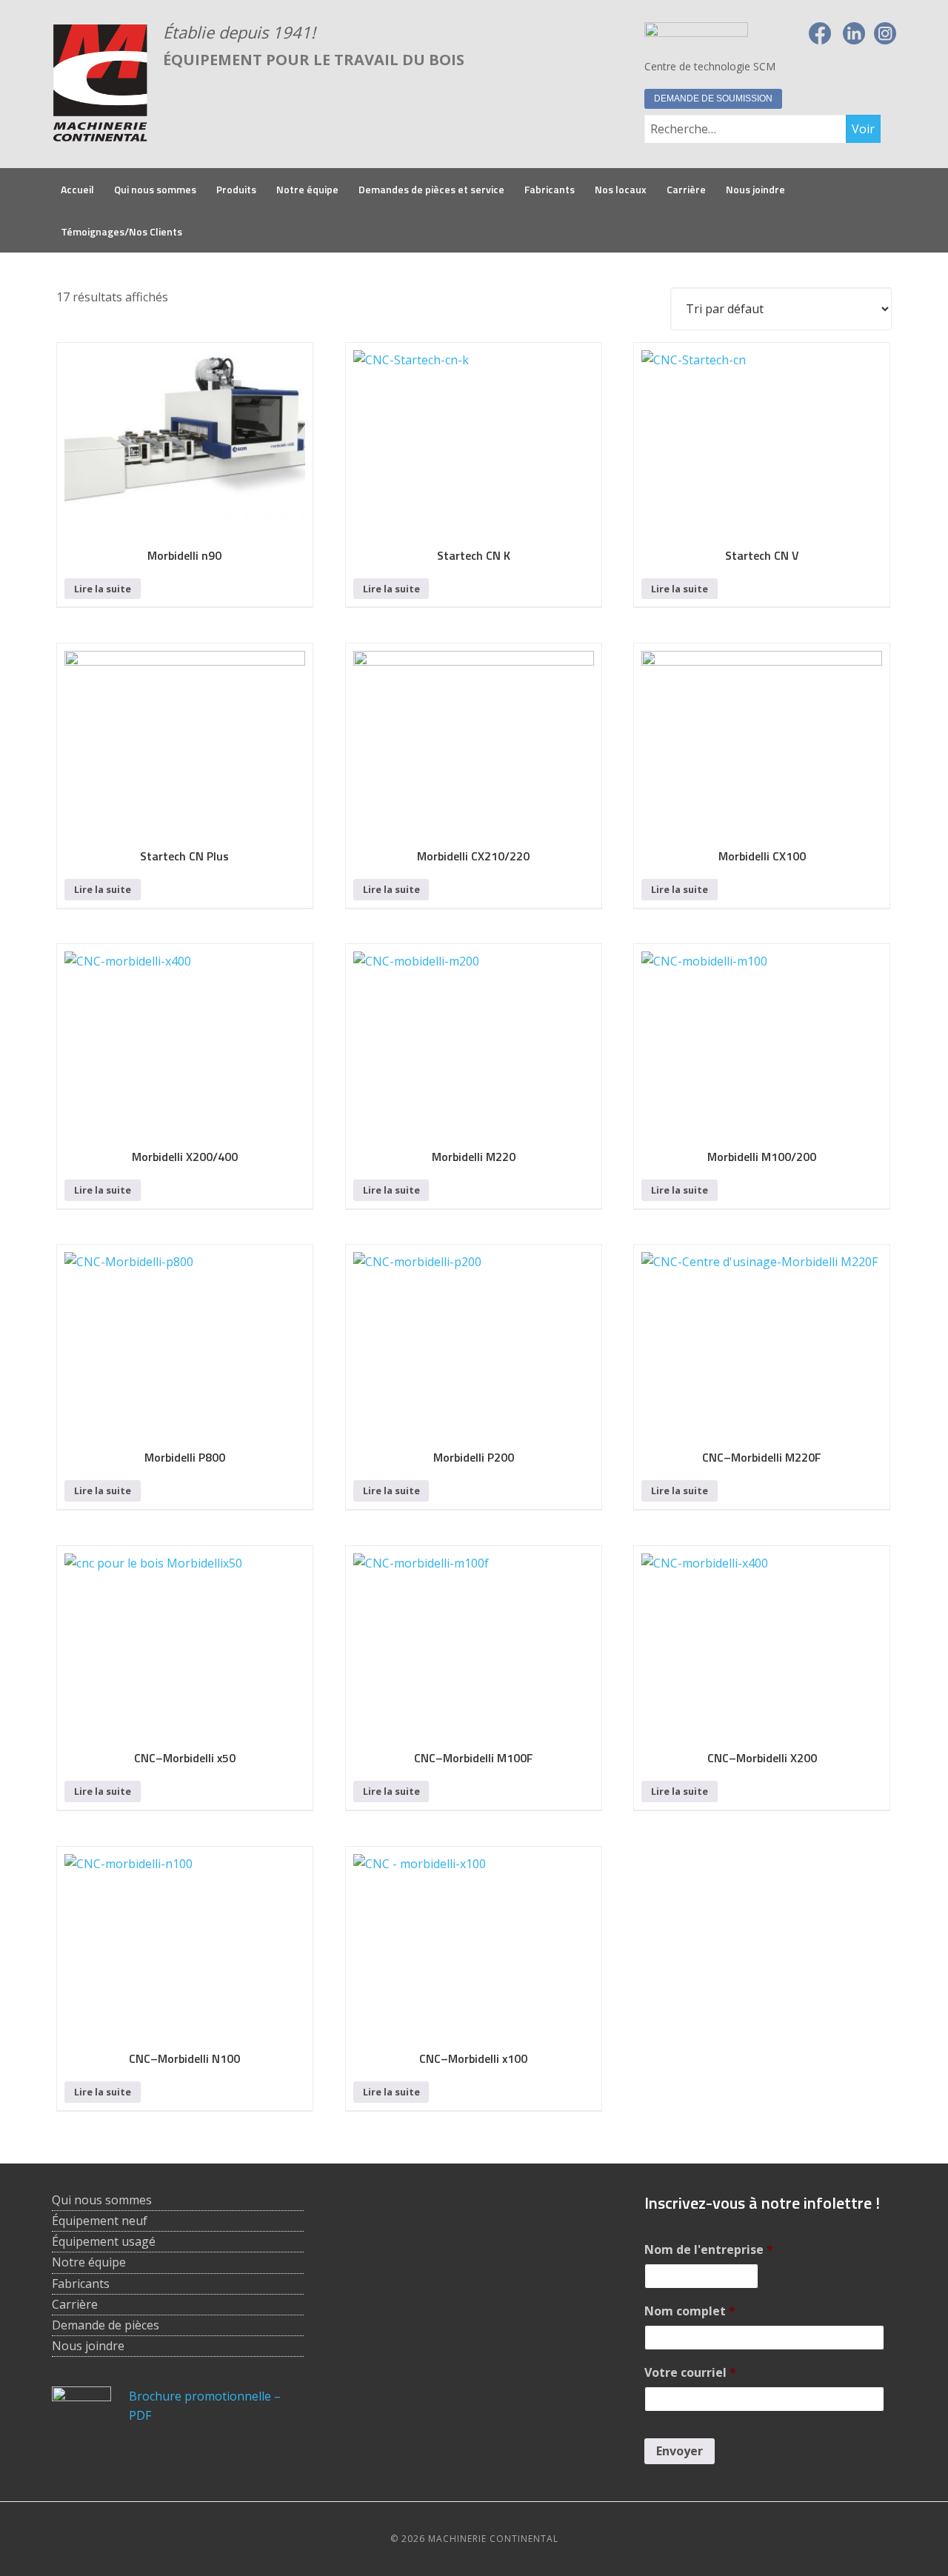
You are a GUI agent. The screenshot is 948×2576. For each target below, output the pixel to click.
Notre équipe (89, 2262)
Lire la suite (103, 589)
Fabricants (81, 2284)
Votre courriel (690, 2373)
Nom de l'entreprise (709, 2250)
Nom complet (690, 2311)
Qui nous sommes (102, 2200)
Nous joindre (88, 2346)
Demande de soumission (713, 98)
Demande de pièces (106, 2325)
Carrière (75, 2304)
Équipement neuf (100, 2221)
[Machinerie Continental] (100, 134)
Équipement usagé (104, 2241)
